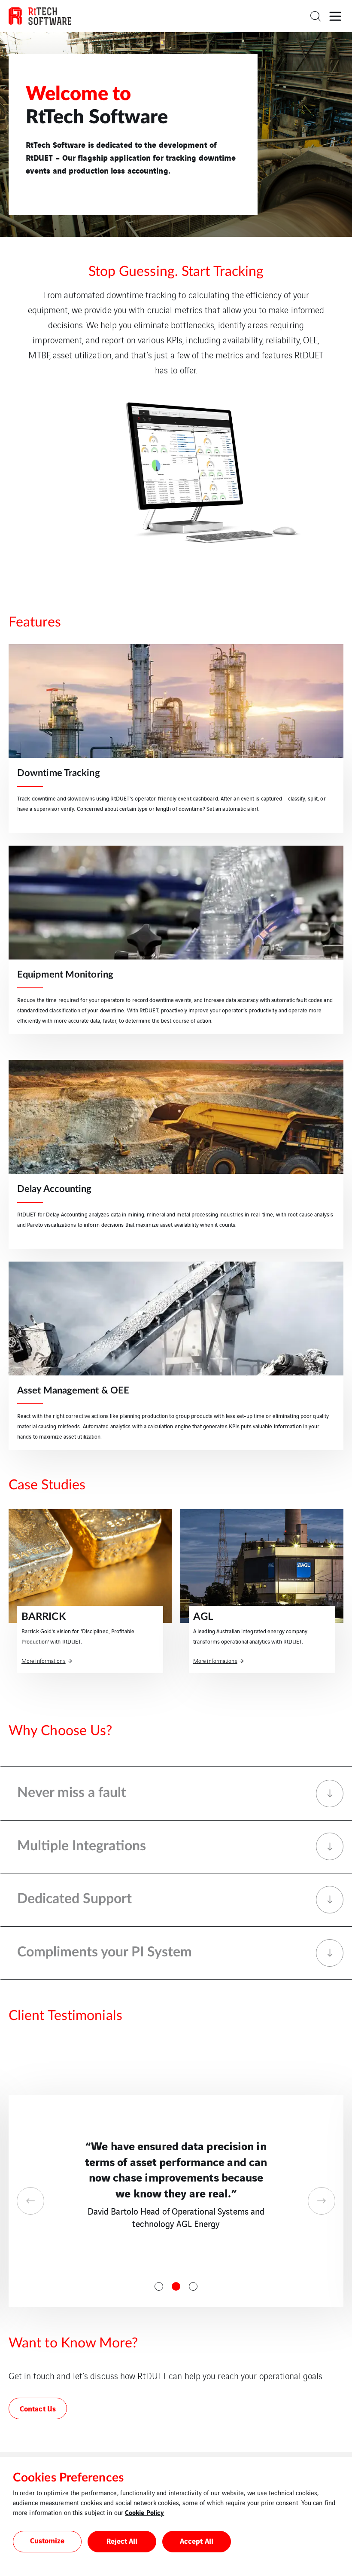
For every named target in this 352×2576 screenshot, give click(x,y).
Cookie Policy (144, 2512)
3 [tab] (193, 2286)
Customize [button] (47, 2540)
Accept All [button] (197, 2541)
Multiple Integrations (82, 1846)
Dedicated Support (74, 1899)
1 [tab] (159, 2286)
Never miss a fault (72, 1793)
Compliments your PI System (105, 1952)
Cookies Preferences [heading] (68, 2478)
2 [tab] (176, 2286)
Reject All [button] (122, 2541)
